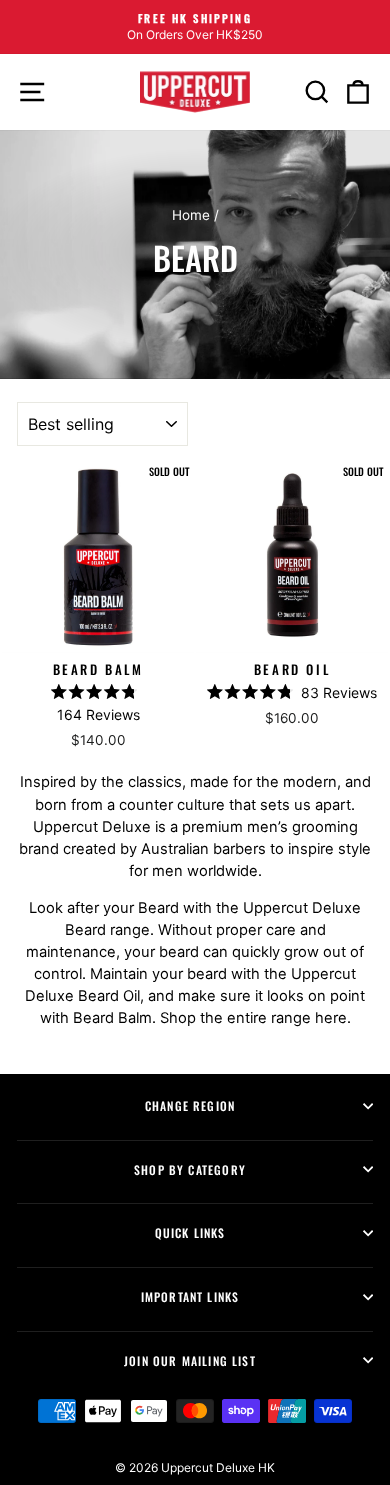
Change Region (190, 1105)
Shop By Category (190, 1169)
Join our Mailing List (190, 1360)
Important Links (190, 1296)
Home (191, 215)
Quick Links (190, 1232)
